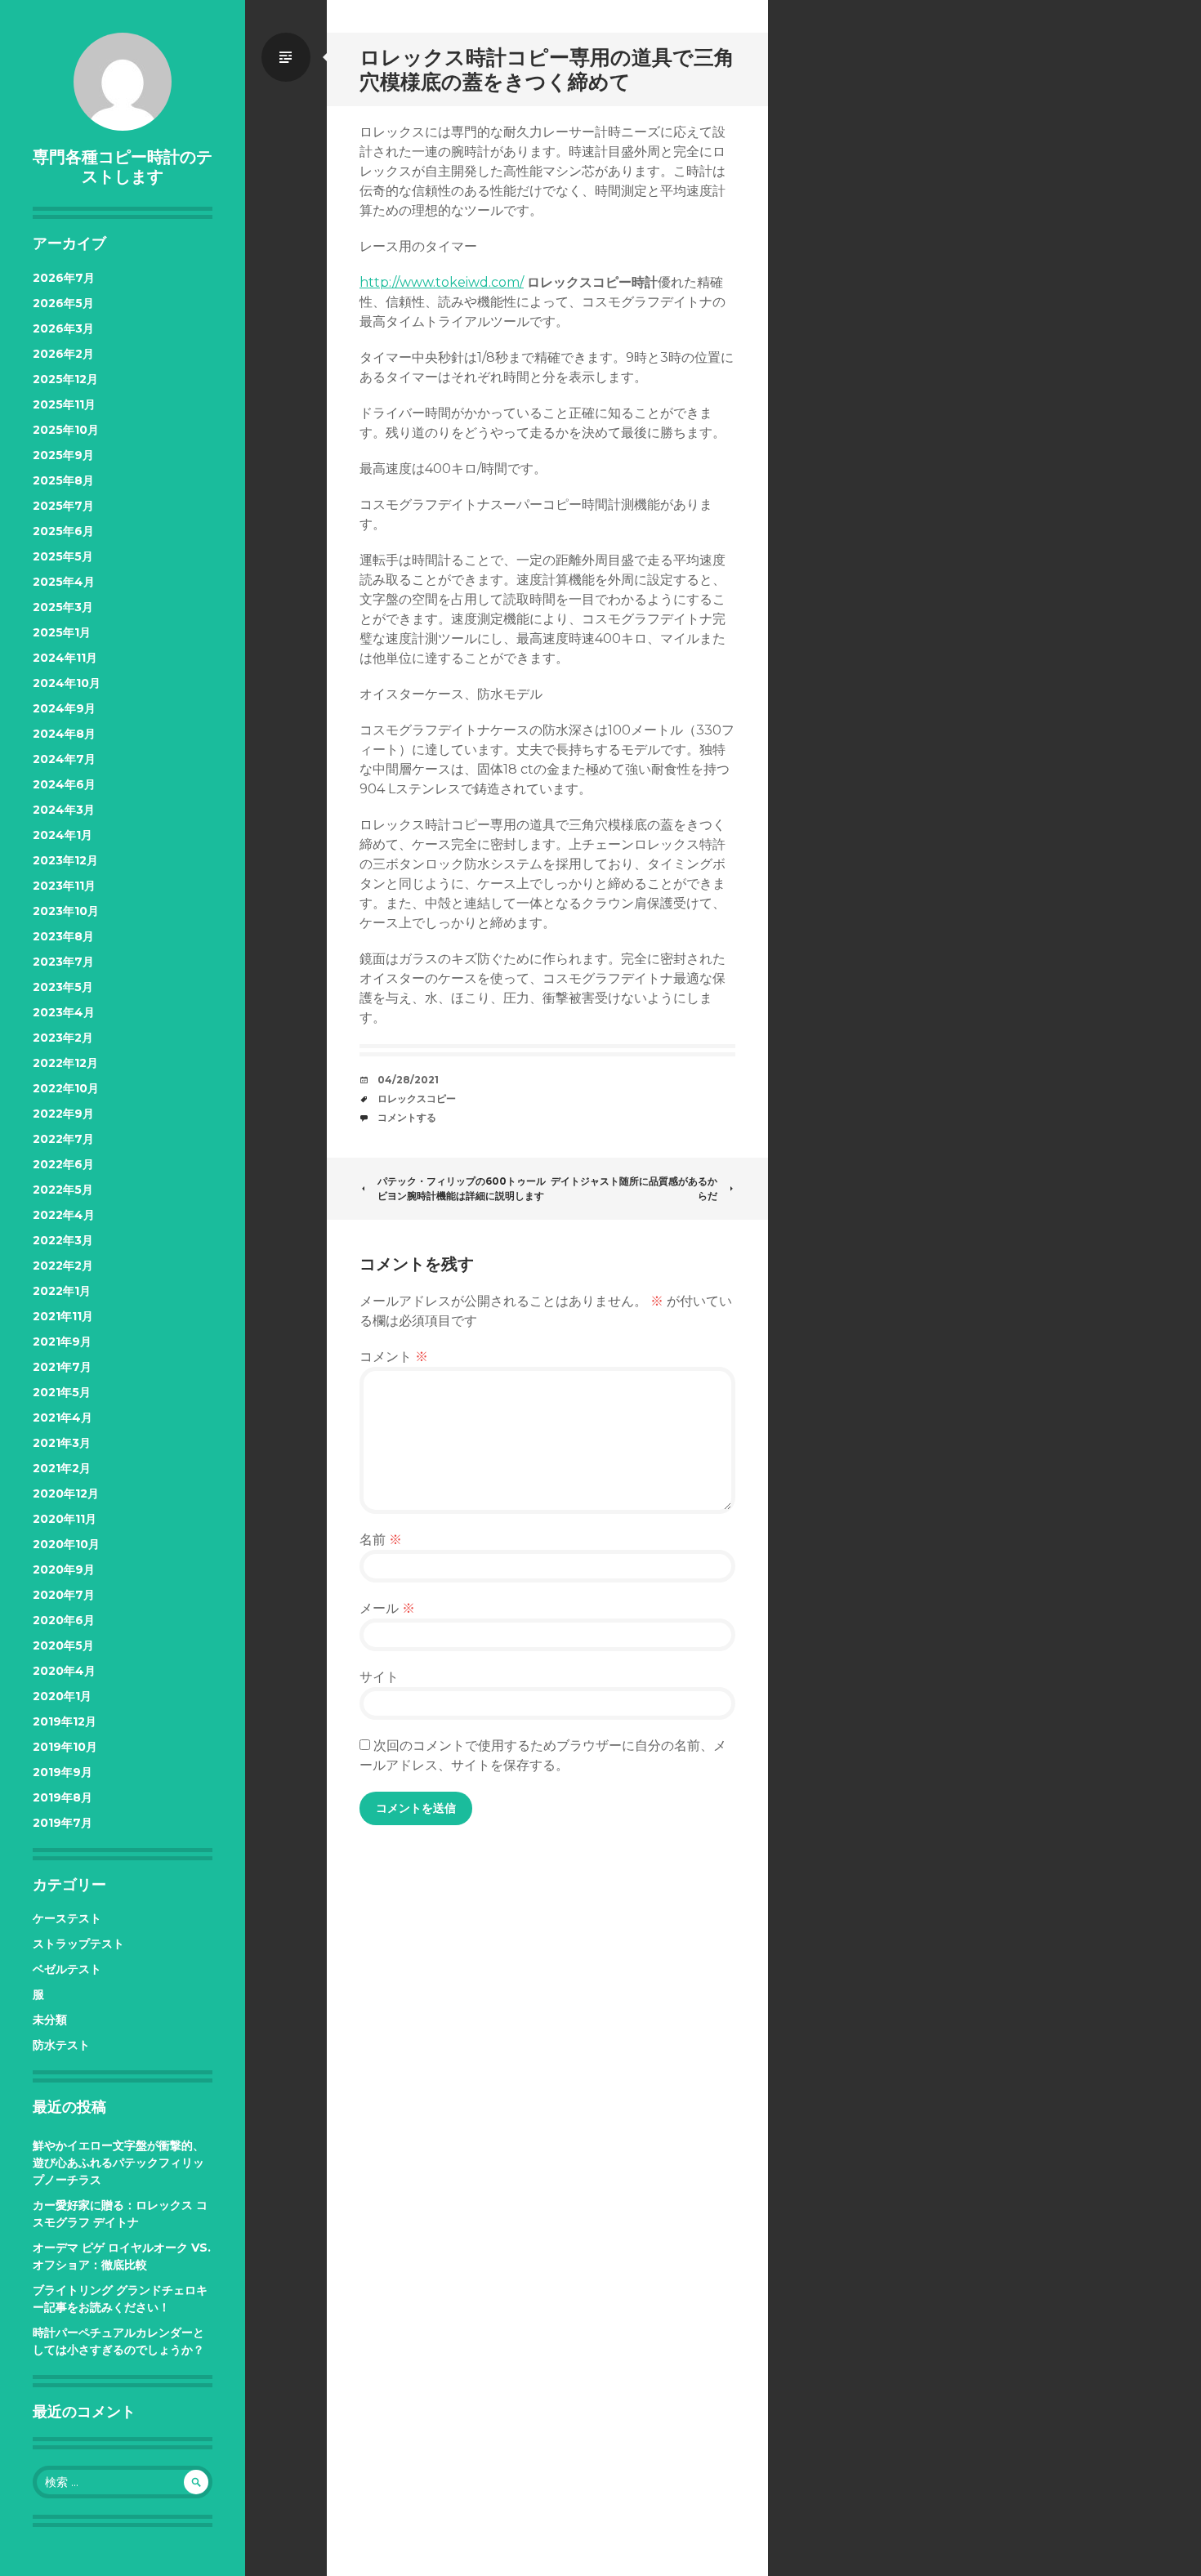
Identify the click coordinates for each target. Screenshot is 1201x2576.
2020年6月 (64, 1620)
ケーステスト (67, 1918)
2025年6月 (63, 531)
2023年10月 (66, 911)
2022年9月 (63, 1114)
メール (387, 1608)
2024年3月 (64, 810)
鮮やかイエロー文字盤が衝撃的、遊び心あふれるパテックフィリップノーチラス (118, 2163)
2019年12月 (65, 1721)
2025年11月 (64, 404)
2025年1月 (62, 632)
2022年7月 (63, 1139)
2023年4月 (64, 1012)
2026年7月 (64, 278)
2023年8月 (63, 936)
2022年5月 (63, 1190)
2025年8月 (63, 480)
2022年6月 (63, 1164)
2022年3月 (63, 1240)
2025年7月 (63, 506)
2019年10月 (65, 1747)
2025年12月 (65, 379)
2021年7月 (62, 1367)
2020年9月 (64, 1569)
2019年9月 (63, 1772)
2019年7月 (63, 1823)
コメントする (407, 1117)
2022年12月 (65, 1063)
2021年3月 (62, 1443)
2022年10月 (66, 1088)
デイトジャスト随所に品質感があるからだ (634, 1188)
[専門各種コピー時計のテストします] (123, 82)
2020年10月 (66, 1544)
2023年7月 (63, 962)
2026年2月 (63, 354)
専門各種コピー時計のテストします (123, 167)
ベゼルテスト (67, 1969)
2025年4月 (64, 582)
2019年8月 (63, 1797)
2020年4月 (64, 1671)
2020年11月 (65, 1519)
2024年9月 (64, 708)
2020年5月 (63, 1645)
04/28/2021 (408, 1080)
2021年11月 (63, 1316)
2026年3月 (63, 328)
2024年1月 (63, 835)
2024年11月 (65, 658)
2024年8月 (64, 734)
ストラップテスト (78, 1944)
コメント (394, 1357)
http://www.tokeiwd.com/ (442, 282)
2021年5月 (62, 1392)
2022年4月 (64, 1215)
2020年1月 (62, 1696)
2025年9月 (63, 455)
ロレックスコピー (417, 1098)
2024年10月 (67, 683)
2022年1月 (62, 1291)
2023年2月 (63, 1038)
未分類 (50, 2020)
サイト (379, 1677)
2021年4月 (63, 1417)
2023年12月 (65, 860)
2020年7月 (64, 1595)
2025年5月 (63, 556)
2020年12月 (66, 1493)
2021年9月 (62, 1342)
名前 (381, 1540)
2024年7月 (64, 759)
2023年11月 (64, 886)
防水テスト (61, 2045)
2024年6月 (64, 784)
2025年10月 (66, 430)
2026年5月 (63, 303)
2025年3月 (63, 607)
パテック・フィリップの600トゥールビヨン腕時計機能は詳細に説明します (462, 1188)
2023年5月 (63, 987)
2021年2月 (62, 1468)
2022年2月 (63, 1266)
